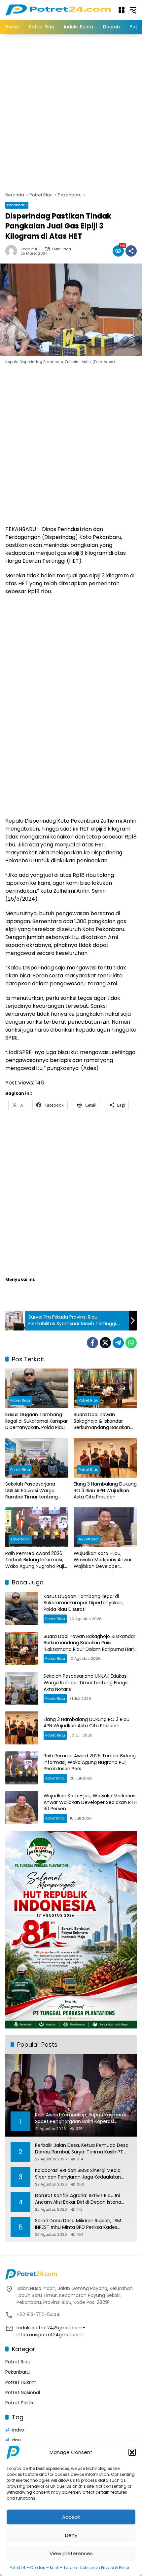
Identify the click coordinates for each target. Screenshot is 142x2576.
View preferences (71, 2553)
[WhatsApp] (131, 1343)
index (18, 2430)
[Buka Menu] (122, 10)
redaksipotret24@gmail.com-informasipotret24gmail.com (51, 2331)
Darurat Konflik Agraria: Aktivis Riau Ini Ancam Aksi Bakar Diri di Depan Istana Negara (78, 2199)
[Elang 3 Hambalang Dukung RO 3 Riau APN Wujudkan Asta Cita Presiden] (105, 1458)
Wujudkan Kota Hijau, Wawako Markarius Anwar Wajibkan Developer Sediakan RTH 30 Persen (103, 1560)
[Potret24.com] (58, 10)
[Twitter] (105, 1343)
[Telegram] (118, 1343)
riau (17, 2440)
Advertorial (20, 1539)
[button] (132, 2452)
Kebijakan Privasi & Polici (105, 2568)
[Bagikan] (131, 251)
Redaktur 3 (31, 249)
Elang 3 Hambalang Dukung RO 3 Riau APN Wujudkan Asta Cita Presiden (105, 1491)
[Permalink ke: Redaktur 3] (13, 251)
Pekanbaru (17, 205)
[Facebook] (92, 1343)
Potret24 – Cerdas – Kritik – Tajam (43, 2568)
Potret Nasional (23, 2392)
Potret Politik (19, 2403)
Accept (71, 2517)
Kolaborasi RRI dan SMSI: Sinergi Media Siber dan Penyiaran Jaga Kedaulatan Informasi (78, 2174)
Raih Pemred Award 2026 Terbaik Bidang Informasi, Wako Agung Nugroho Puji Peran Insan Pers (35, 1560)
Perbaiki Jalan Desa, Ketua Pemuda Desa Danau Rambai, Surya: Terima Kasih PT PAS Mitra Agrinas (82, 2149)
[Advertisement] (71, 112)
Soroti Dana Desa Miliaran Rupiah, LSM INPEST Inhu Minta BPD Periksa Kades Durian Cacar (78, 2224)
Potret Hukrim (21, 2382)
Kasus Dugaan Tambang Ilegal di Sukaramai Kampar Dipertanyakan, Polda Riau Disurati (36, 1421)
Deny (71, 2535)
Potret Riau (20, 1400)
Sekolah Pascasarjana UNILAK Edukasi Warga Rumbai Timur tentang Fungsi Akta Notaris (32, 1491)
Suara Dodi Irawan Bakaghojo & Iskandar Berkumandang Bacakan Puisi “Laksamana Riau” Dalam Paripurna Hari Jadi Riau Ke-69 (103, 1421)
